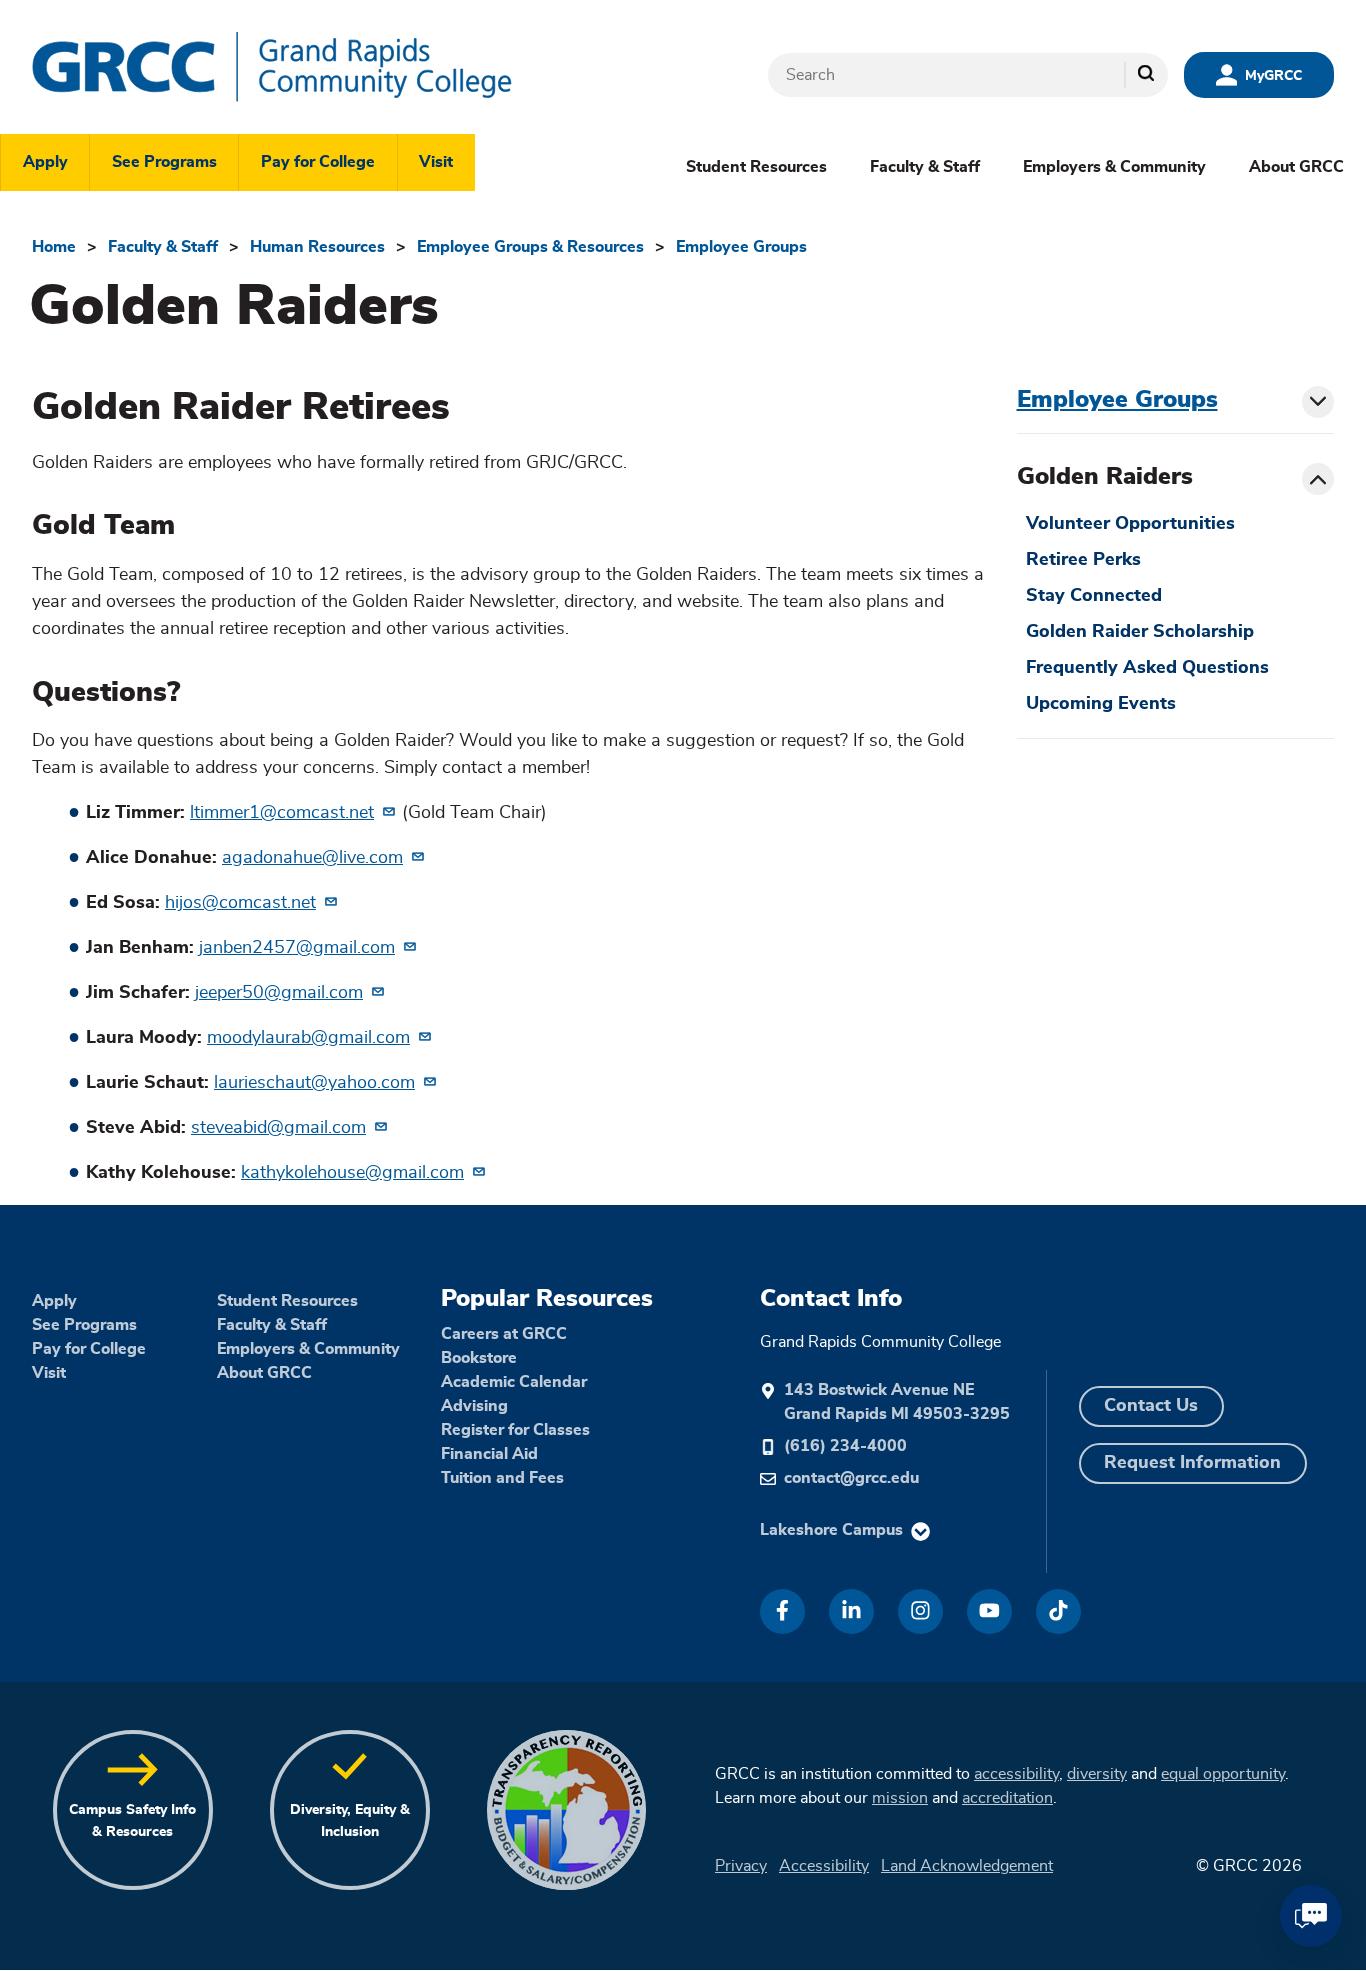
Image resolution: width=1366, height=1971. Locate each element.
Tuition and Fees (502, 1478)
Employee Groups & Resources (530, 247)
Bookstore (479, 1358)
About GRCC (1296, 167)
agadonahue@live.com (312, 858)
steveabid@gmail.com (278, 1128)
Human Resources (317, 247)
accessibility (1016, 1774)
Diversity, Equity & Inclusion (350, 1820)
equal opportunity (1223, 1774)
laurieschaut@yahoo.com (314, 1083)
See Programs (164, 162)
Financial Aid (489, 1454)
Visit (436, 162)
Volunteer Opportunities (1130, 524)
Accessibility (824, 1866)
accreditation (1007, 1798)
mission (900, 1798)
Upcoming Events (1101, 704)
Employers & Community (1114, 167)
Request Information (1192, 1463)
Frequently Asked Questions (1147, 668)
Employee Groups (741, 247)
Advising (474, 1406)
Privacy (741, 1866)
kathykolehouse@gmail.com (352, 1173)
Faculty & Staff (925, 167)
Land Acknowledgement (967, 1866)
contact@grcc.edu (851, 1478)
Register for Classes (515, 1430)
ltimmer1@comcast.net (282, 813)
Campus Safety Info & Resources (132, 1820)
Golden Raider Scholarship (1140, 632)
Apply (45, 162)
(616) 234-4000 (845, 1446)
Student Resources (756, 167)
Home (54, 247)
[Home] (332, 67)
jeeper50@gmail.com (279, 993)
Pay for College (318, 162)
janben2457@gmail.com (297, 948)
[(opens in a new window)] (782, 1611)
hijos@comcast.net (240, 903)
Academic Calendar (514, 1382)
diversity (1097, 1774)
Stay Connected (1094, 596)
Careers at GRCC (504, 1334)
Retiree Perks (1083, 560)
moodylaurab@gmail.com (308, 1038)
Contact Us (1151, 1406)
